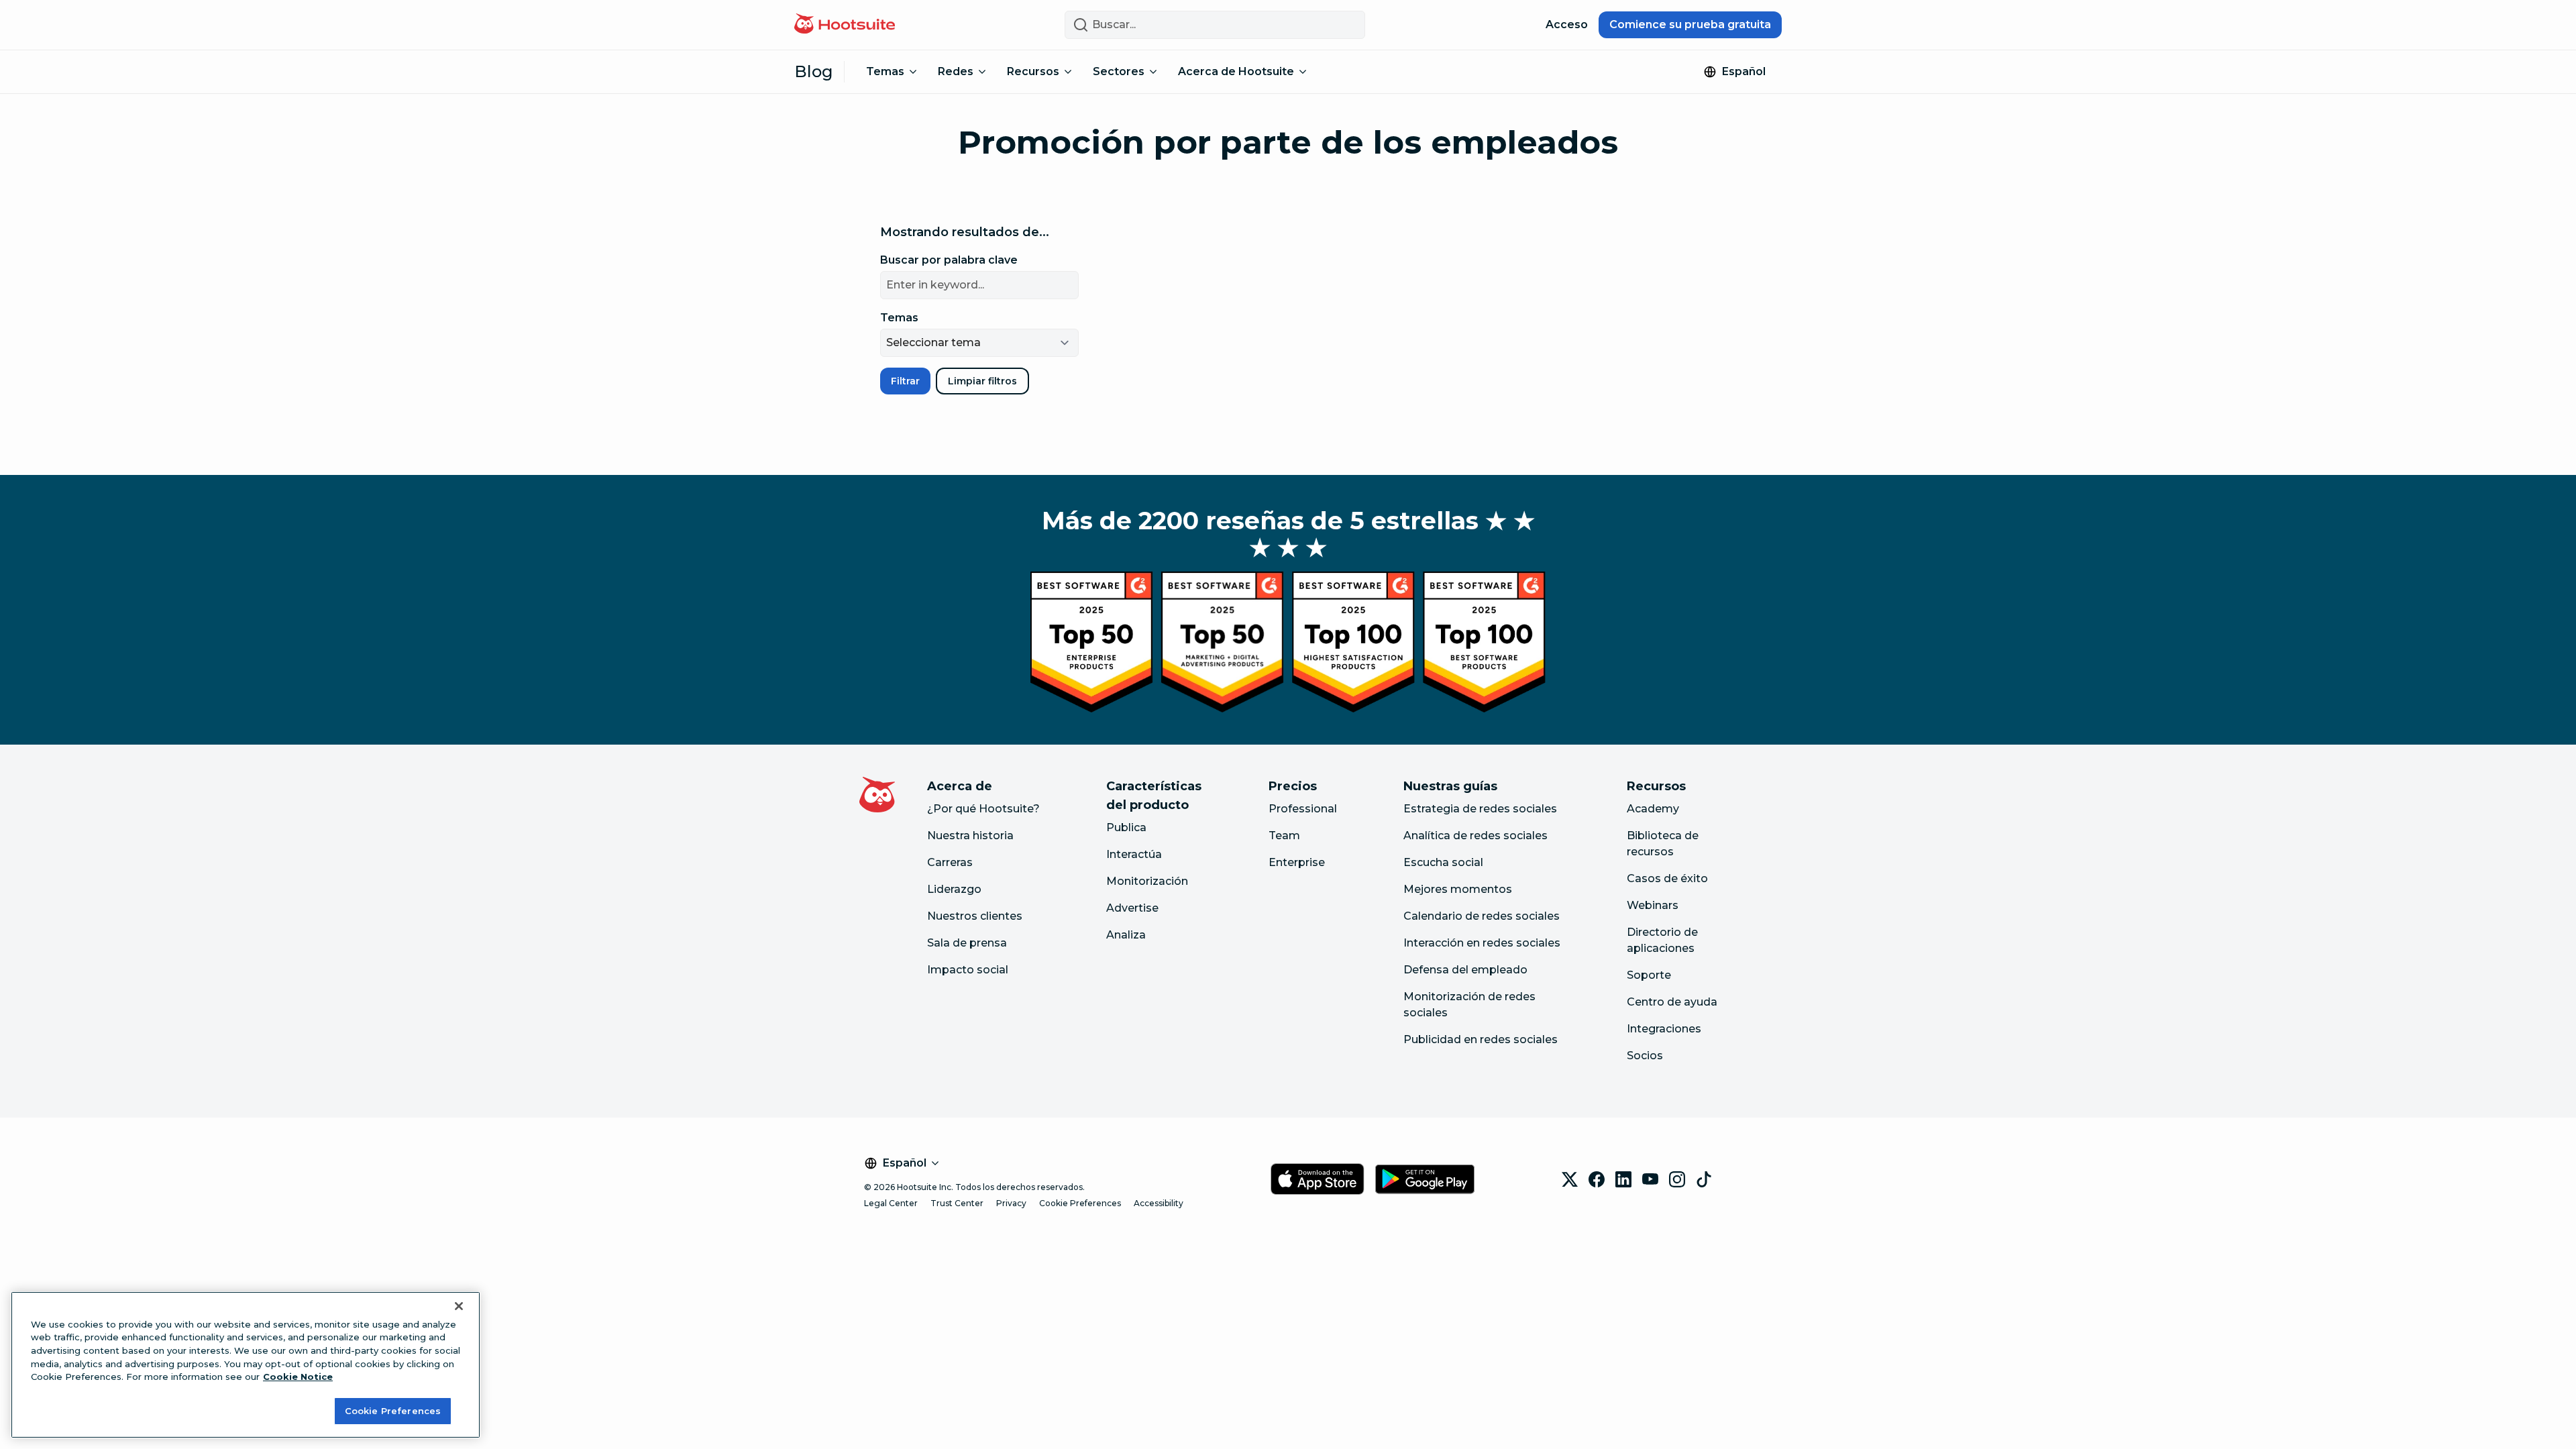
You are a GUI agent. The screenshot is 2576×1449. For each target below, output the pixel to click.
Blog (814, 71)
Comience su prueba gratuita (1690, 24)
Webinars (1653, 905)
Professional (1303, 809)
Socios (1645, 1056)
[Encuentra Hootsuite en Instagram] (1677, 1179)
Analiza (1126, 935)
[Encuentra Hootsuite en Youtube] (1650, 1179)
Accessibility (1159, 1203)
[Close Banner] (459, 1306)
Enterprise (1297, 862)
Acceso (1567, 24)
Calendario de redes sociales (1482, 916)
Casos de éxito (1667, 878)
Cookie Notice (298, 1377)
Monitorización (1147, 881)
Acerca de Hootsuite (1236, 71)
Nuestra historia (970, 836)
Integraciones (1664, 1029)
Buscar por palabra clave (949, 260)
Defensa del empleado (1465, 970)
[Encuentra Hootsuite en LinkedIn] (1623, 1179)
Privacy (1011, 1203)
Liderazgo (954, 889)
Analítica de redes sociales (1475, 836)
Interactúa (1134, 854)
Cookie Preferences (1080, 1203)
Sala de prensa (967, 943)
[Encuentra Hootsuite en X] (1570, 1179)
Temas (885, 71)
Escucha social (1443, 862)
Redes (956, 71)
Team (1284, 836)
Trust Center (957, 1203)
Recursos (1033, 71)
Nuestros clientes (975, 916)
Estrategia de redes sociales (1480, 809)
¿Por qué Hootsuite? (983, 809)
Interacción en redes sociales (1482, 943)
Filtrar (905, 381)
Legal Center (891, 1203)
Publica (1126, 827)
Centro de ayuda (1672, 1002)
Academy (1653, 809)
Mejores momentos (1458, 889)
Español (1744, 71)
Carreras (950, 862)
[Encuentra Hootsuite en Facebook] (1597, 1179)
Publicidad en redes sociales (1481, 1039)
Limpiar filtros (982, 381)
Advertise (1132, 908)
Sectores (1119, 71)
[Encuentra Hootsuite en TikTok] (1704, 1179)
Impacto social (968, 970)
